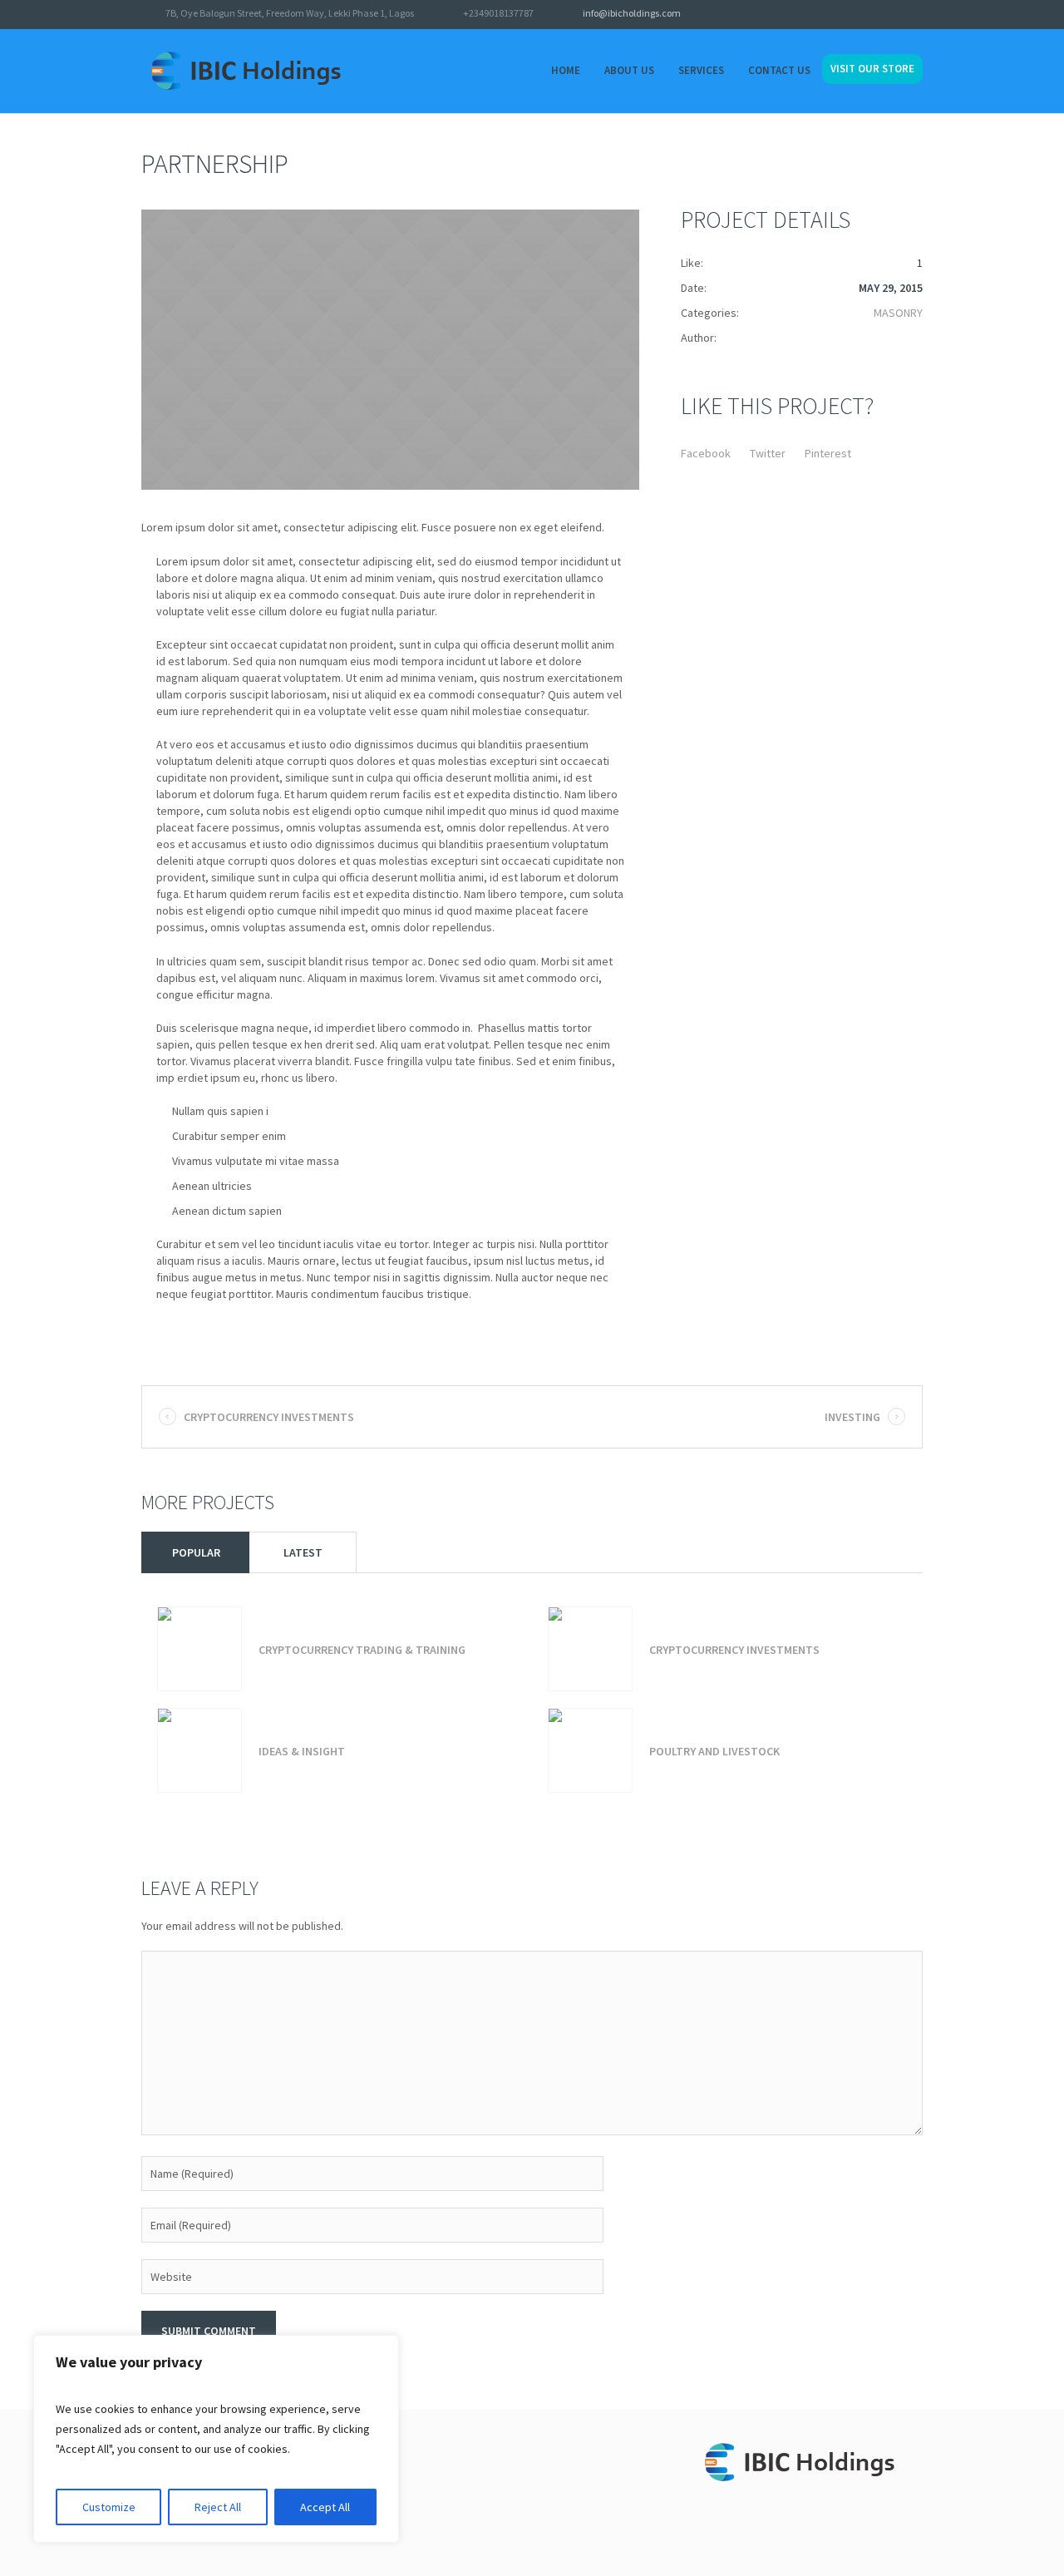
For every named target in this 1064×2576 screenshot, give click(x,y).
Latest (303, 1552)
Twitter (768, 453)
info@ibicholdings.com (632, 13)
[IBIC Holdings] (809, 2466)
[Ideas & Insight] (199, 1750)
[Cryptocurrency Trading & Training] (199, 1649)
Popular (196, 1552)
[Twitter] (871, 15)
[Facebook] (893, 15)
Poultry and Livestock (714, 1751)
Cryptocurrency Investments (269, 1417)
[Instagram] (914, 15)
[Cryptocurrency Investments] (590, 1649)
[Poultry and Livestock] (590, 1750)
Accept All (325, 2507)
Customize (109, 2507)
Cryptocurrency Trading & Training (362, 1650)
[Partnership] (390, 350)
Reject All (218, 2507)
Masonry (898, 313)
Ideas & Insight (302, 1751)
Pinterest (828, 453)
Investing (852, 1417)
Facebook (706, 453)
